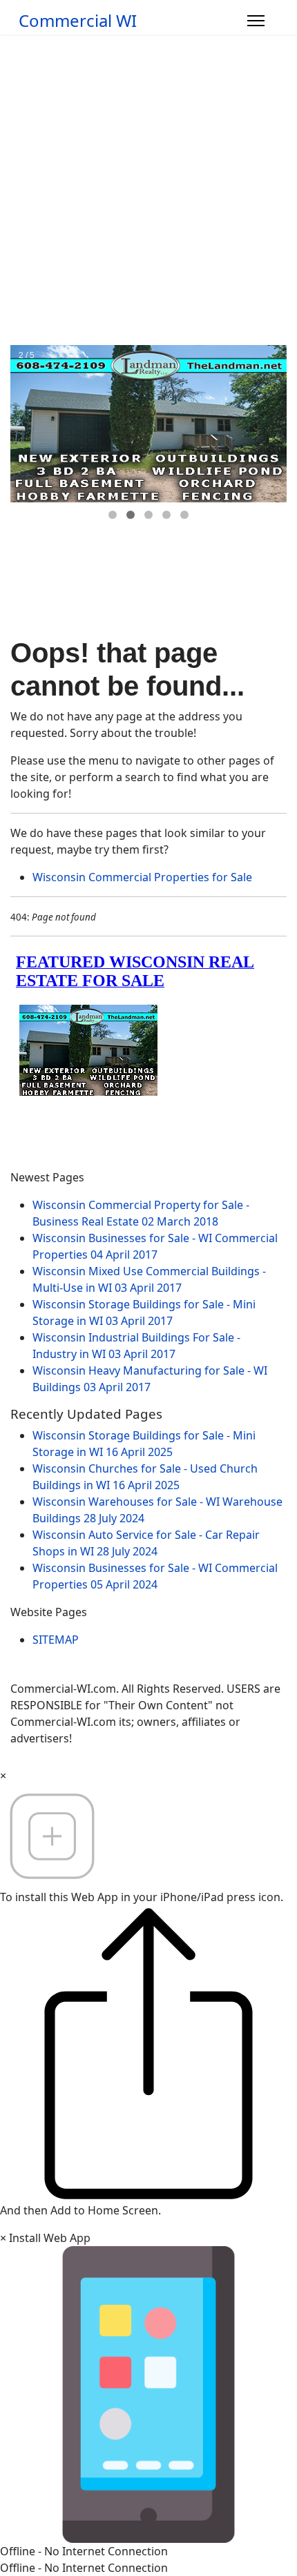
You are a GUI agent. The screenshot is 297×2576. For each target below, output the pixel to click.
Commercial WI (78, 21)
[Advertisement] (148, 190)
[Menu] (256, 21)
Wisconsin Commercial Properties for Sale (142, 877)
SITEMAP (56, 1640)
